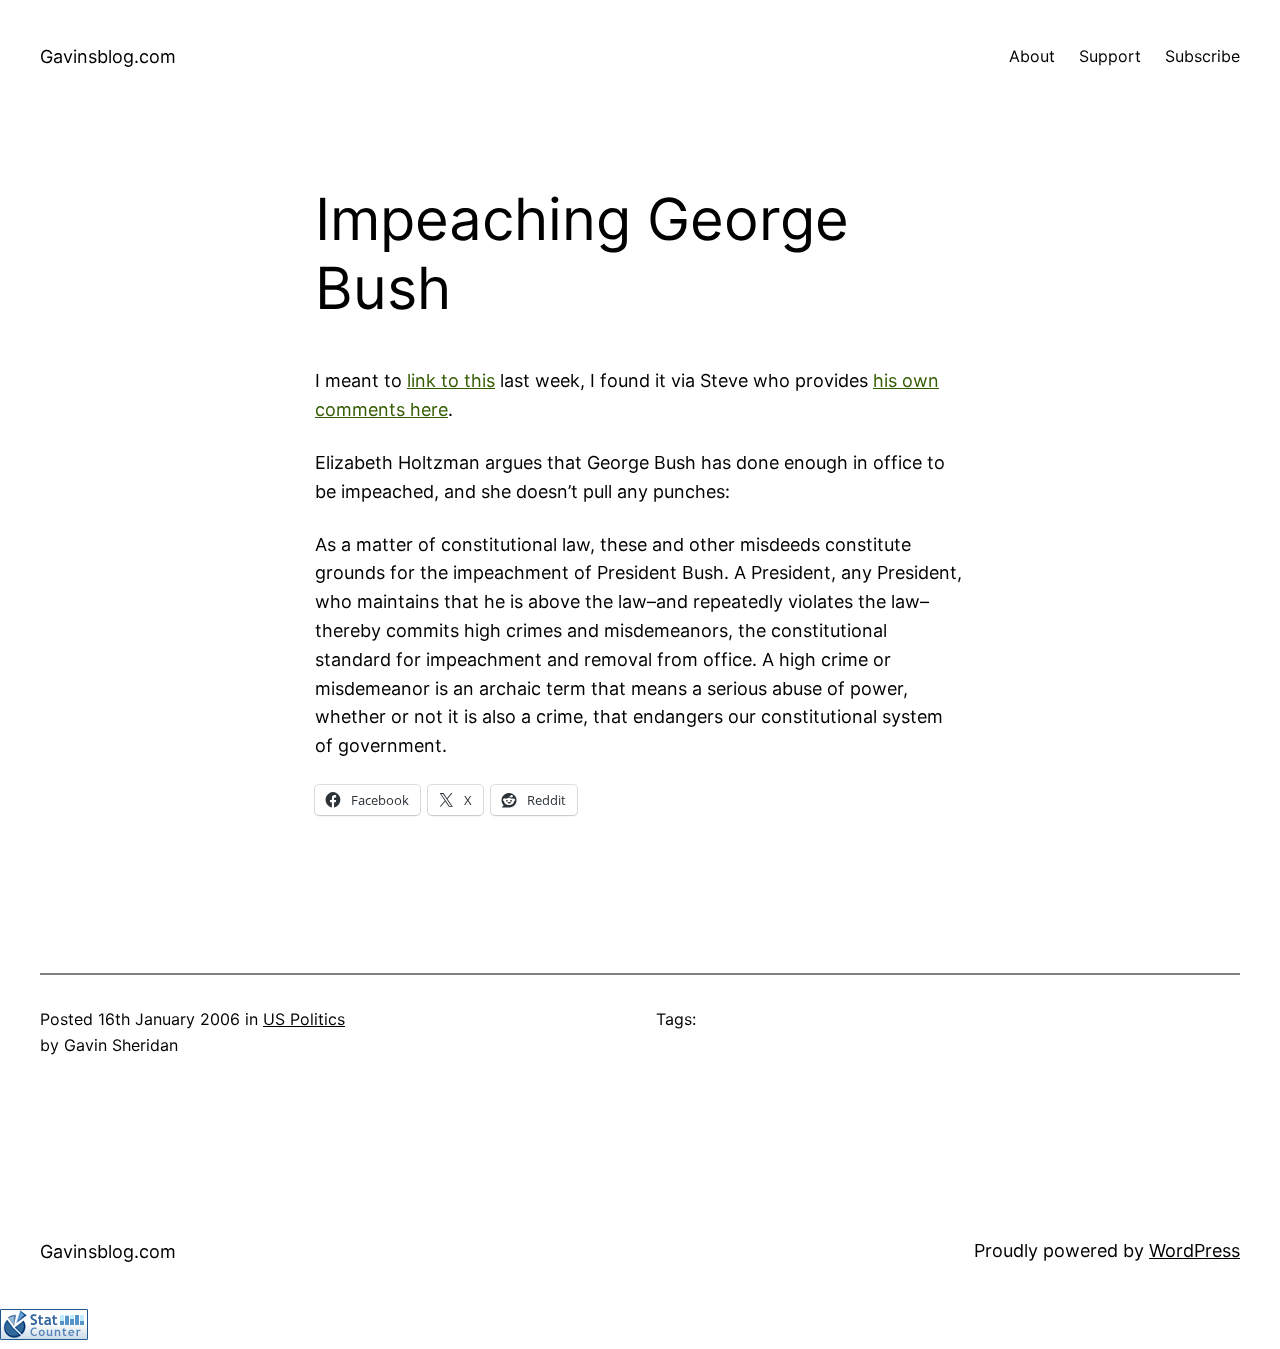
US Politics (304, 1019)
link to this (451, 380)
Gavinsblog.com (108, 56)
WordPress (1194, 1250)
